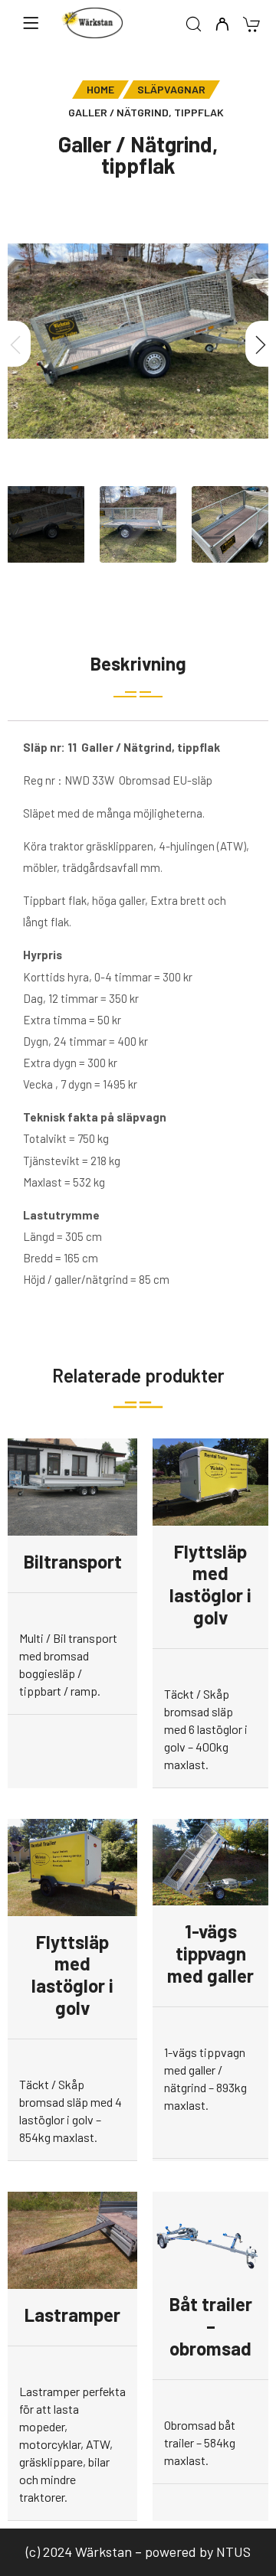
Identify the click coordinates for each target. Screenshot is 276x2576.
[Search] (194, 25)
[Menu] (31, 23)
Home (100, 89)
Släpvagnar (171, 89)
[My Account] (222, 25)
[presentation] (15, 344)
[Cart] (251, 26)
